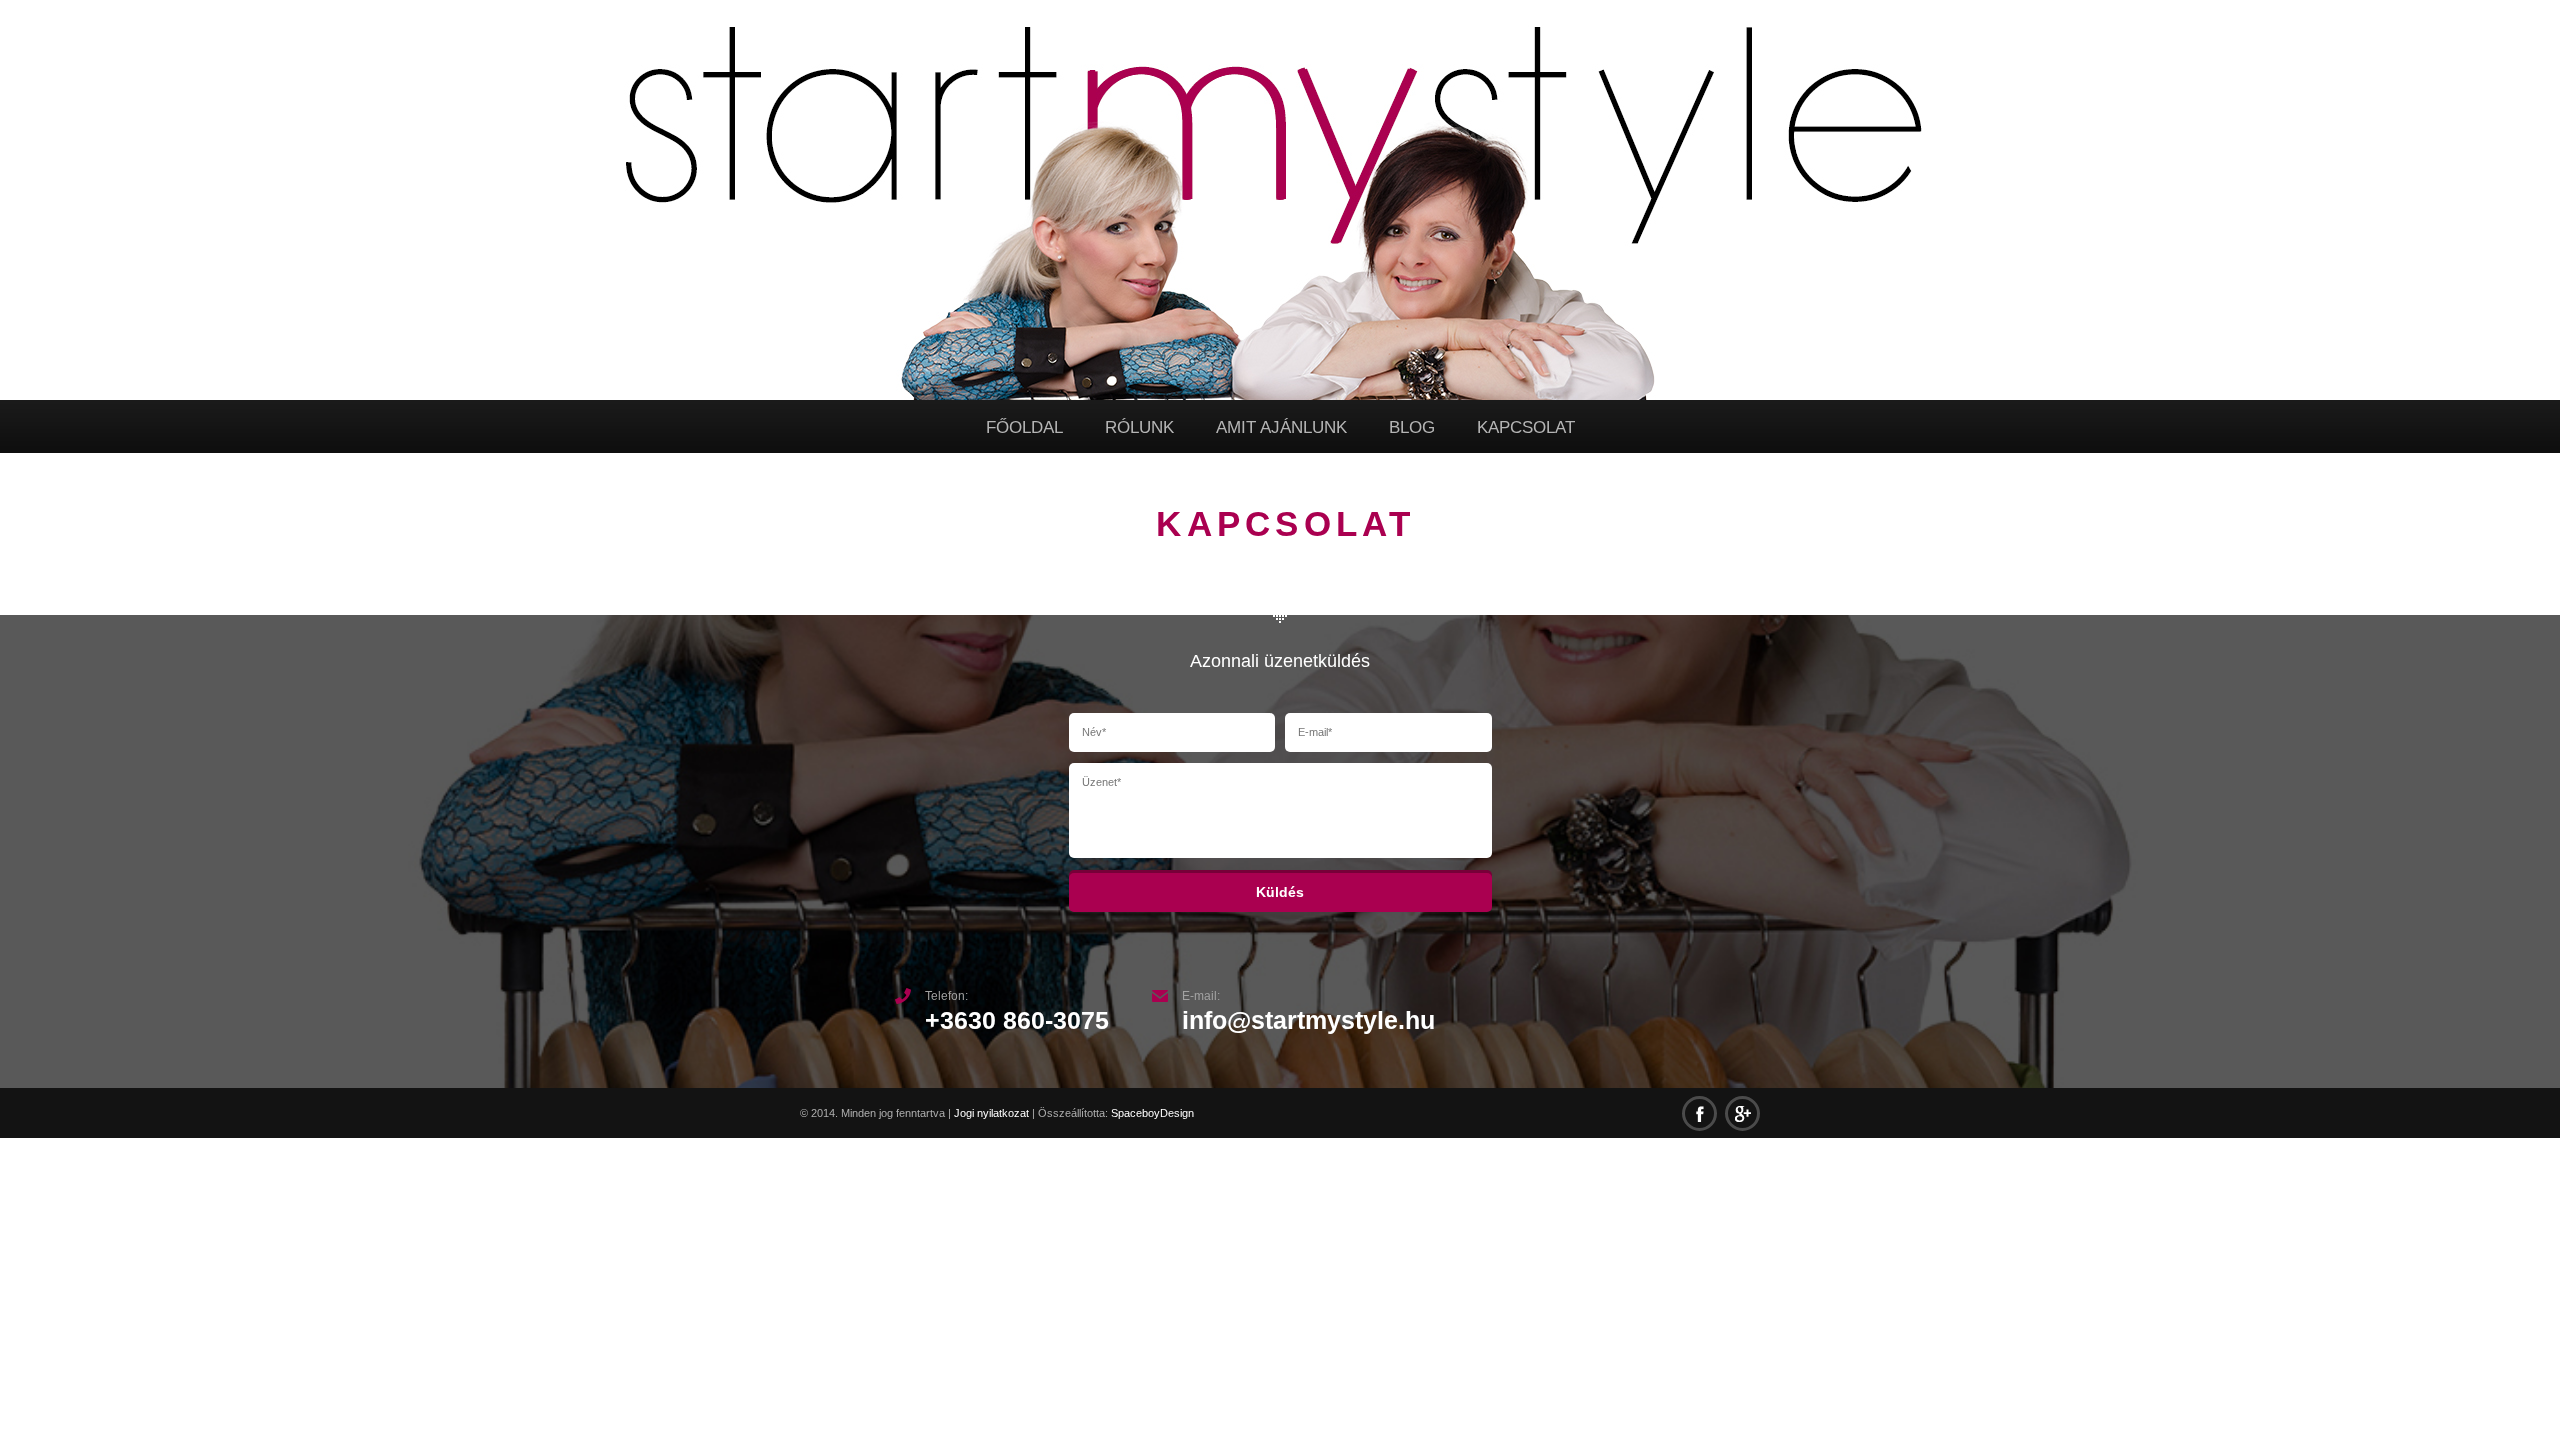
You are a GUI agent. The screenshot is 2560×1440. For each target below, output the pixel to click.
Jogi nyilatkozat (991, 1113)
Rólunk (1139, 427)
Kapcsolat (1526, 427)
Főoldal (1024, 427)
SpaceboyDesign (1152, 1113)
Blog (1412, 427)
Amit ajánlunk (1281, 427)
